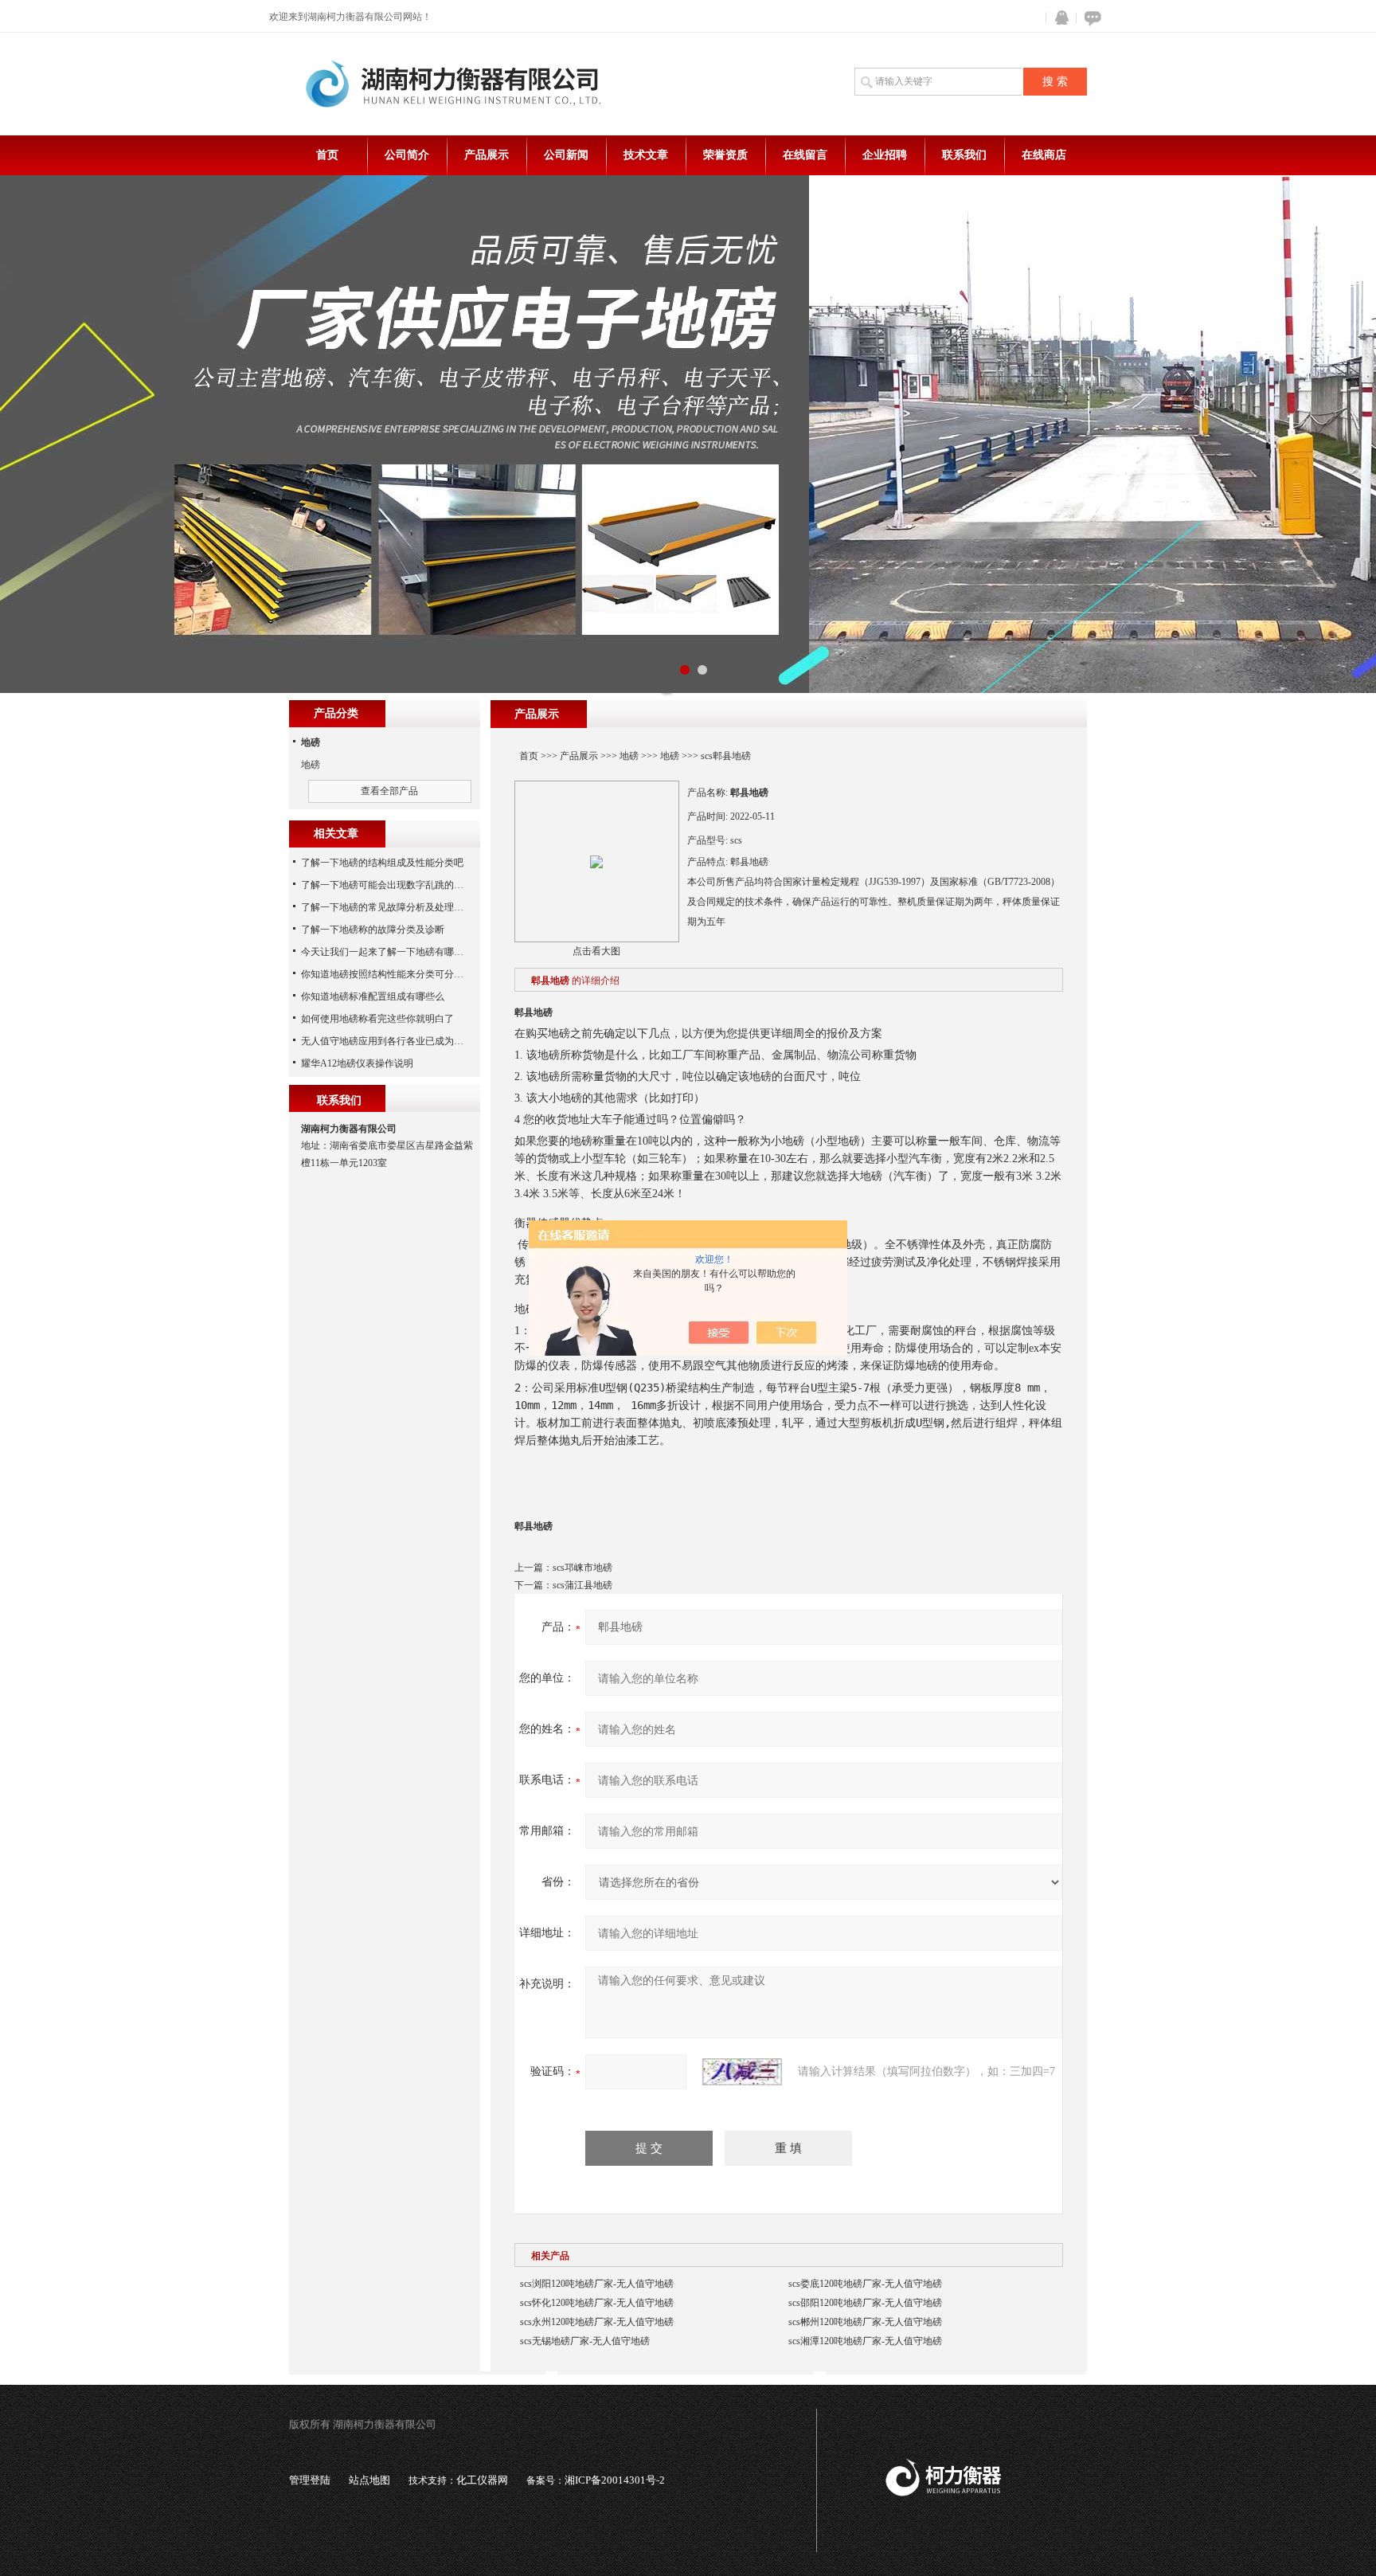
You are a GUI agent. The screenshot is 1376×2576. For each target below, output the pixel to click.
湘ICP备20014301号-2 (615, 2480)
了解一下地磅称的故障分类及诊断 (373, 930)
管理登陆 (310, 2480)
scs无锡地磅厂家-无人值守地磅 (585, 2341)
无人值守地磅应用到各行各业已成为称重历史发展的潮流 (420, 1041)
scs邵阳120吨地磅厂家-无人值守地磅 (865, 2303)
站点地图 (369, 2480)
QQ (1058, 18)
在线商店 (1044, 155)
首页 (327, 155)
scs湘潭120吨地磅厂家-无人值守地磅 (865, 2341)
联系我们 (964, 155)
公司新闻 (566, 155)
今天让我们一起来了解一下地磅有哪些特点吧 (397, 952)
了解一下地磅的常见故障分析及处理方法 (387, 907)
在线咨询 (1090, 18)
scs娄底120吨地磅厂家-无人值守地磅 (865, 2284)
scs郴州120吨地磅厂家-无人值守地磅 (865, 2322)
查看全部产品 (389, 791)
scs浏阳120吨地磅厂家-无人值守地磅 (597, 2284)
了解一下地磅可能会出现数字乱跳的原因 (387, 885)
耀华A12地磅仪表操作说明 (357, 1063)
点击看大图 (596, 951)
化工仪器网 (482, 2480)
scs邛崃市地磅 (582, 1568)
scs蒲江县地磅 (582, 1585)
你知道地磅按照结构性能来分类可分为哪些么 (397, 974)
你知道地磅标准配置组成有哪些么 (373, 996)
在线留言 (805, 155)
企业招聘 (885, 155)
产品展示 (487, 155)
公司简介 (407, 155)
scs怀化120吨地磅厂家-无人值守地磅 (597, 2303)
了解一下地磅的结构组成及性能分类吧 (382, 863)
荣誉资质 (725, 155)
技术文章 (646, 155)
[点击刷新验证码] (742, 2072)
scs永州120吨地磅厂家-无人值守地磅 (597, 2322)
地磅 (629, 756)
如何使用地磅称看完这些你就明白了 (377, 1019)
